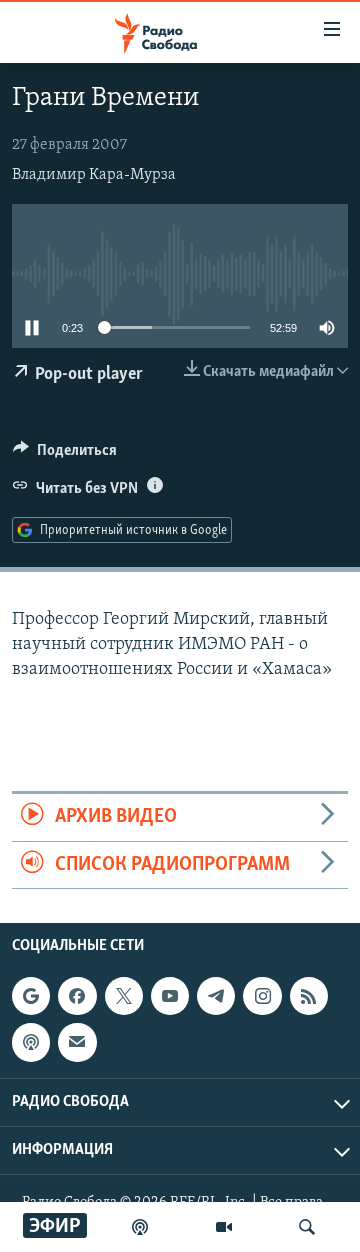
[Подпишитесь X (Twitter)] (124, 996)
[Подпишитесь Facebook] (77, 996)
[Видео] (224, 1227)
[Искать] (307, 1227)
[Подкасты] (31, 1042)
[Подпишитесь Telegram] (216, 996)
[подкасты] (140, 1227)
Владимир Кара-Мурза (94, 175)
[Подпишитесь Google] (31, 996)
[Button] (65, 455)
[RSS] (309, 996)
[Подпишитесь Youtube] (170, 996)
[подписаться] (77, 1042)
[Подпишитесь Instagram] (262, 996)
